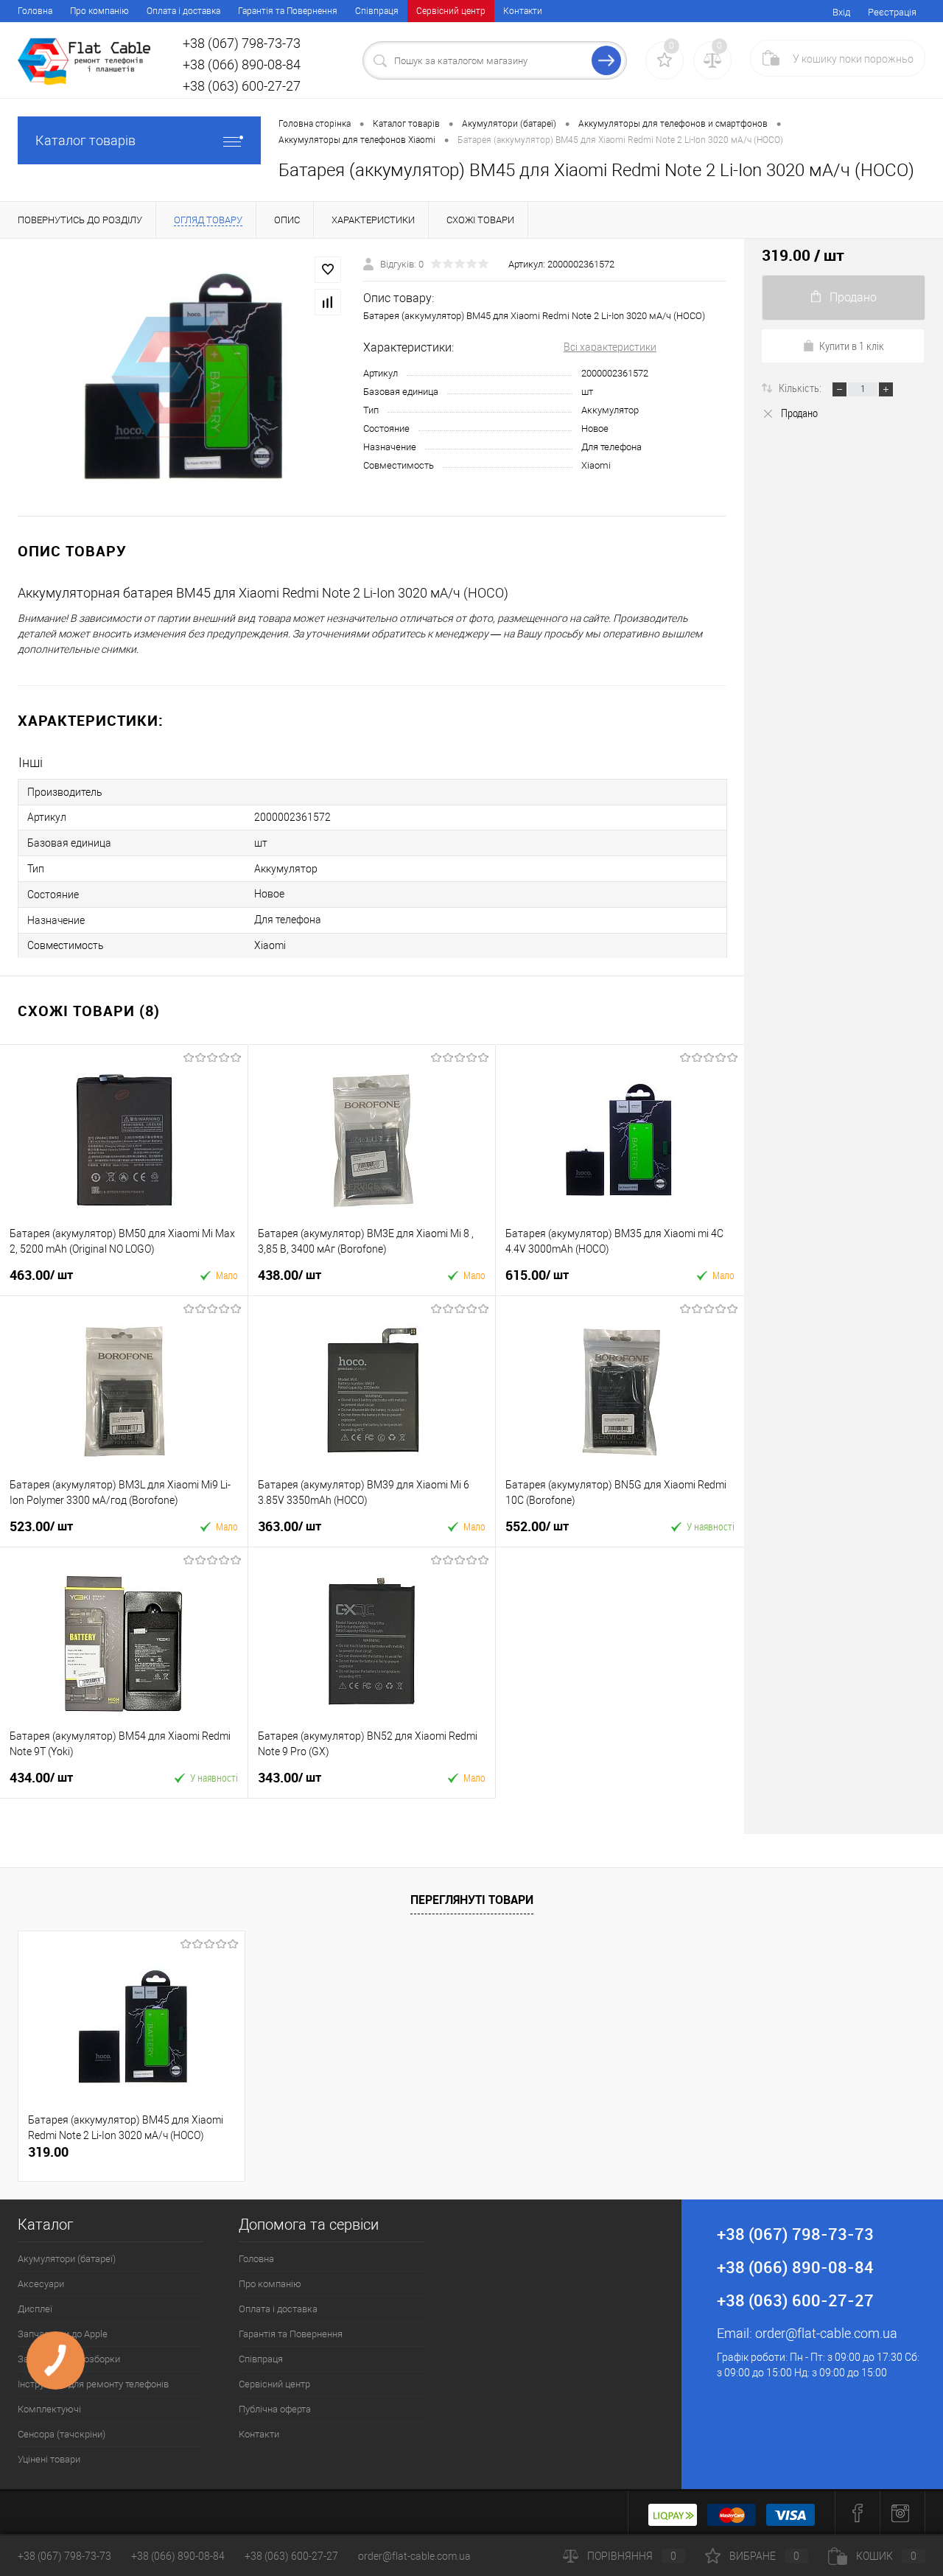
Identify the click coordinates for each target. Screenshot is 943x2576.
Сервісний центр (451, 11)
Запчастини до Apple (63, 2334)
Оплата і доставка (183, 11)
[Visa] (790, 2513)
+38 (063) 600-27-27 (291, 2556)
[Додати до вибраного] (328, 270)
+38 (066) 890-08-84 (178, 2556)
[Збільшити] (182, 377)
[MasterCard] (732, 2513)
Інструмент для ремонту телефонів (93, 2384)
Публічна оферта (275, 2409)
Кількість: (801, 388)
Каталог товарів (85, 140)
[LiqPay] (673, 2513)
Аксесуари (41, 2284)
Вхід (841, 12)
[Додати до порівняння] (328, 302)
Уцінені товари (49, 2459)
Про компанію (99, 11)
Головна (35, 11)
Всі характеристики (610, 347)
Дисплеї (35, 2309)
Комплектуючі (49, 2409)
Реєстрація (892, 12)
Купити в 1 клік (852, 346)
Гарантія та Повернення (288, 11)
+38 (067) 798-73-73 (64, 2556)
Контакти (523, 11)
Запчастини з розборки (69, 2359)
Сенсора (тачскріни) (62, 2434)
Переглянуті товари (472, 1900)
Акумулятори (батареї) (67, 2259)
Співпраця (377, 11)
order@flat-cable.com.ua (826, 2333)
